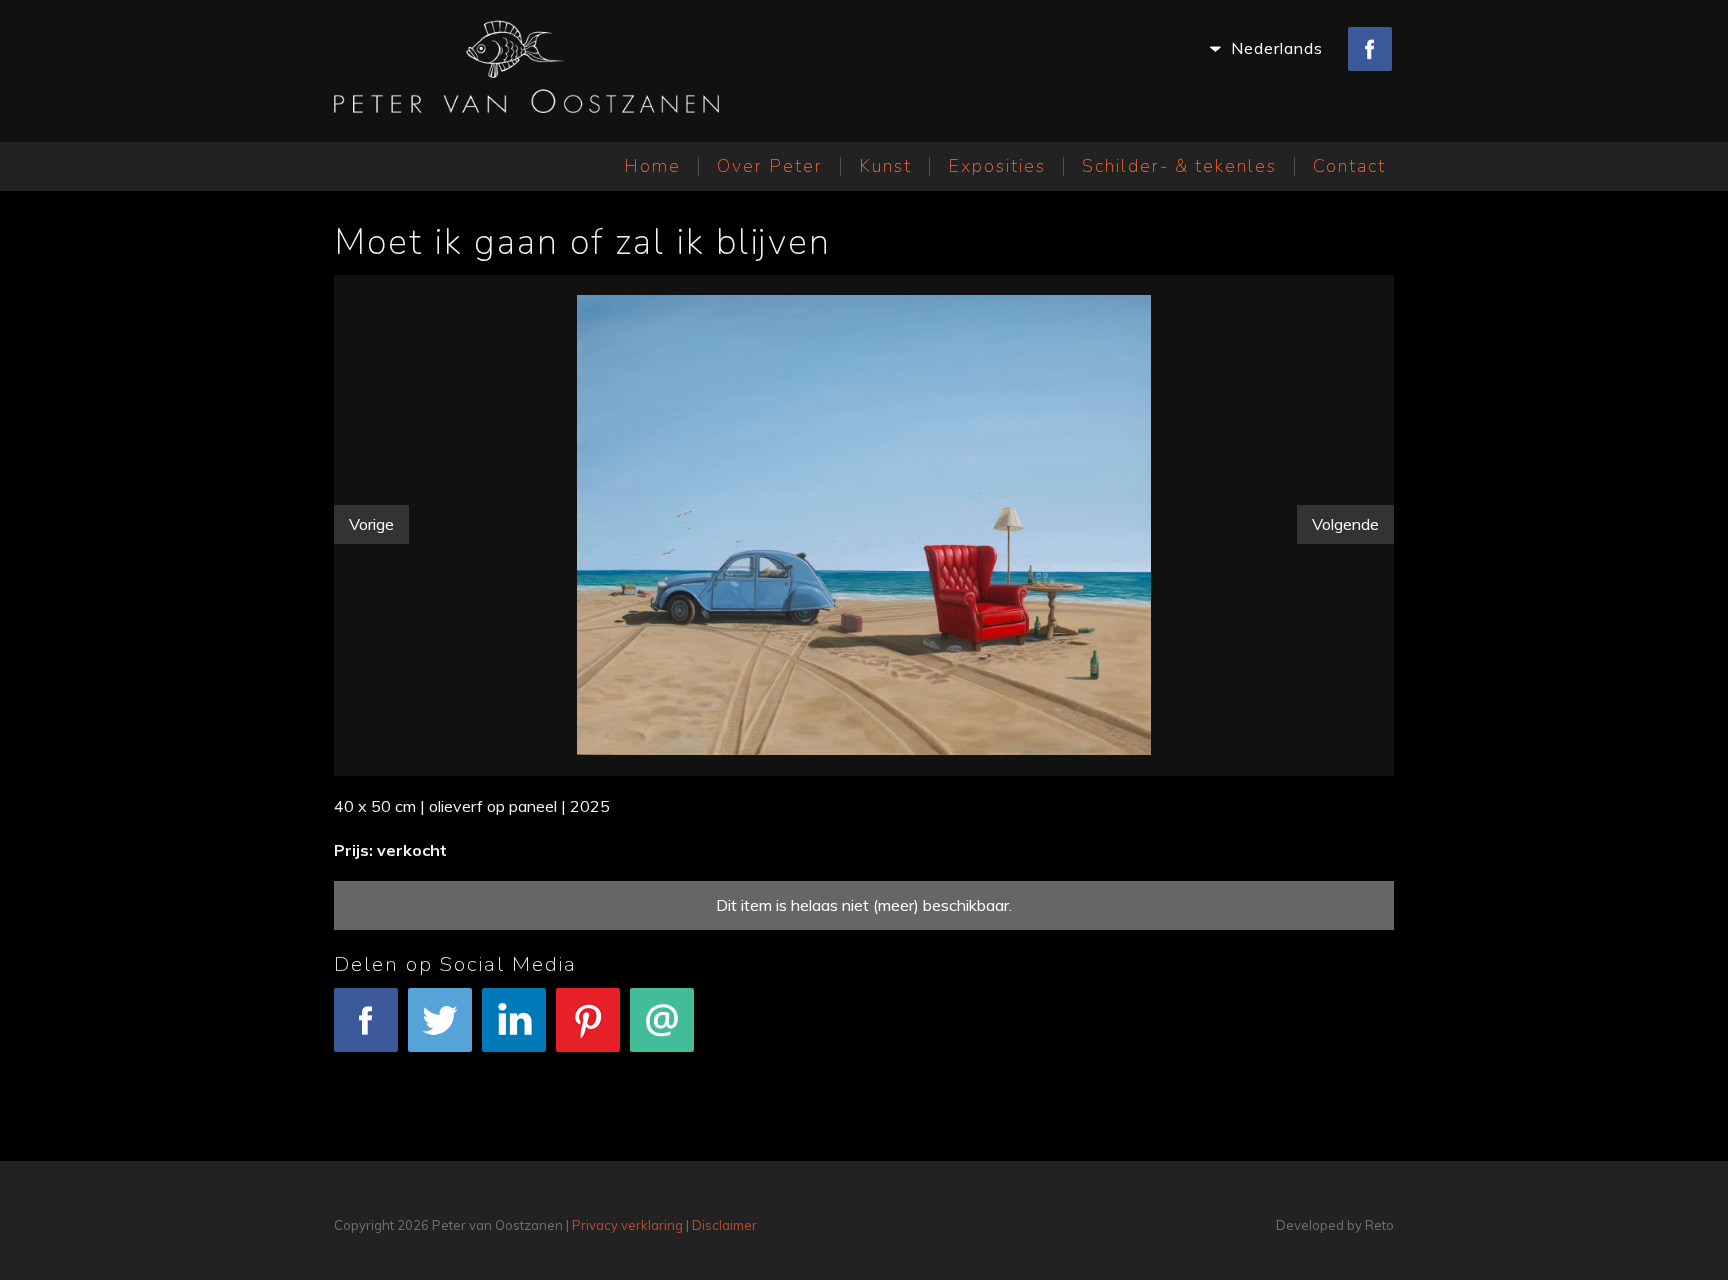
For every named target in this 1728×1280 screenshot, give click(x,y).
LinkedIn (514, 1065)
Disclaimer (724, 1225)
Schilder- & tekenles (1179, 166)
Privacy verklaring (627, 1225)
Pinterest (588, 1065)
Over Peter (770, 166)
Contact (1349, 166)
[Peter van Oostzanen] (526, 71)
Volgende (1345, 524)
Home (652, 166)
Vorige (371, 524)
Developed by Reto (1335, 1225)
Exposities (997, 166)
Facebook (366, 1065)
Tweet (440, 1065)
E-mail (662, 1065)
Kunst (885, 166)
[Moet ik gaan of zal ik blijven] (864, 521)
